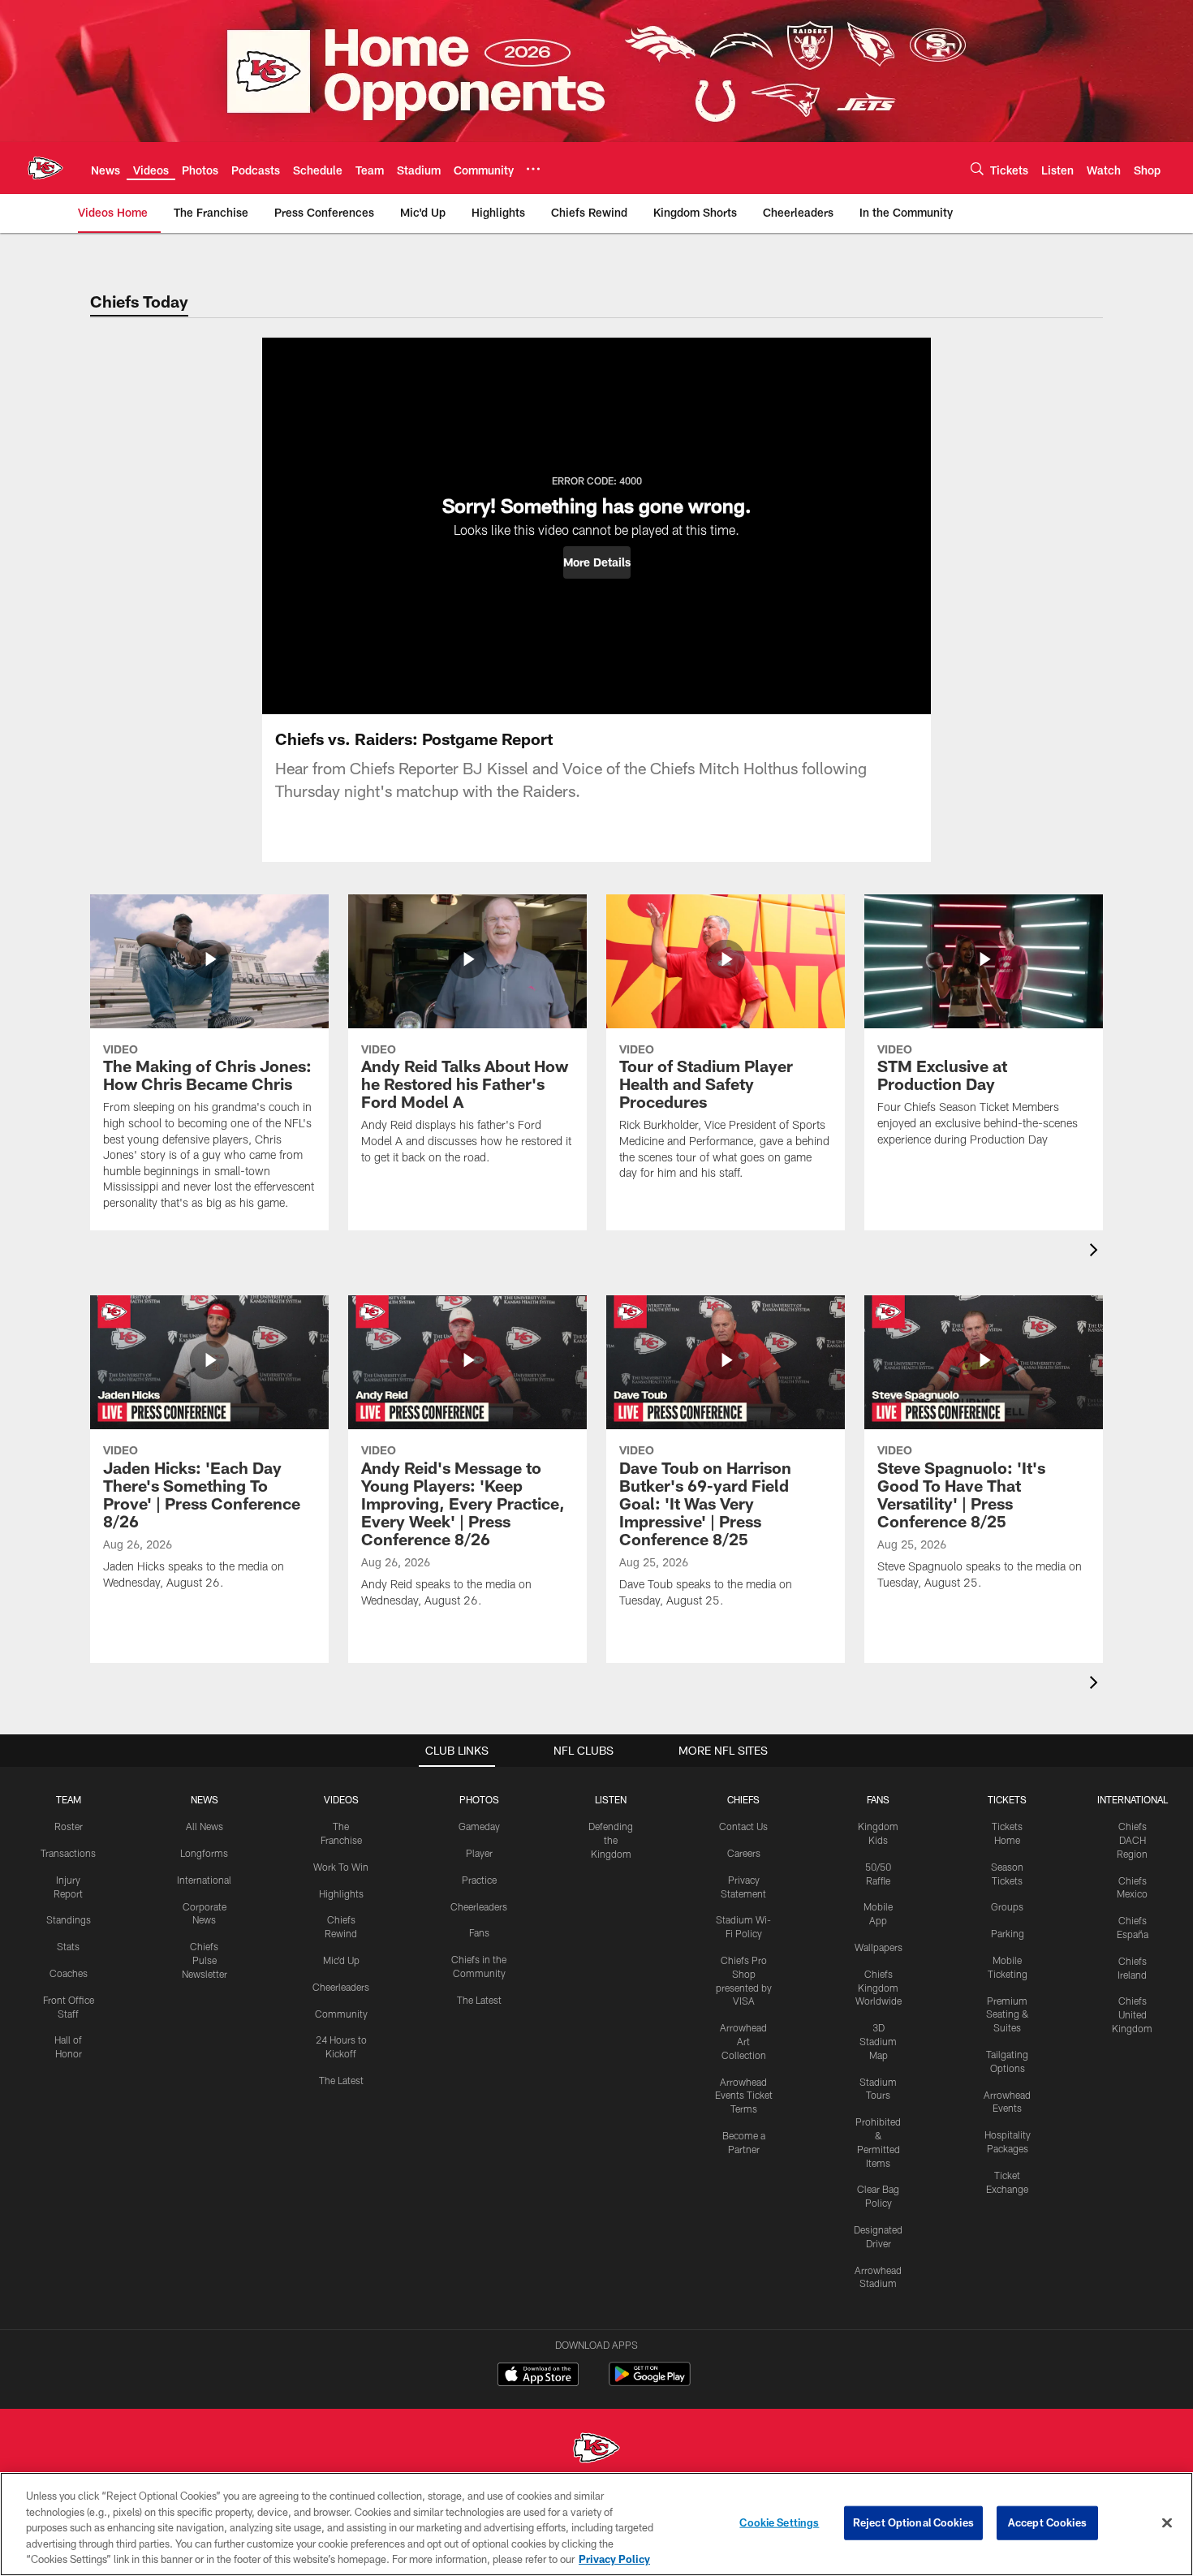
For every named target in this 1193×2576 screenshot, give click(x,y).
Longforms (204, 1853)
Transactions (68, 1853)
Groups (1007, 1906)
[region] (596, 2524)
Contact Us (743, 1826)
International (204, 1880)
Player (479, 1853)
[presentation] (1096, 1252)
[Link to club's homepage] (45, 168)
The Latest (341, 2080)
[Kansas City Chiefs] (596, 2450)
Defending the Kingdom (611, 1840)
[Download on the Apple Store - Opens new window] (538, 2376)
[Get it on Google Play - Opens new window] (650, 2382)
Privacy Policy (614, 2559)
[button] (597, 562)
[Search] (977, 168)
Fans (479, 1932)
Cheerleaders (341, 1987)
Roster (69, 1826)
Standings (69, 1919)
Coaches (69, 1973)
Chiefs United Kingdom (1132, 2014)
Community (341, 2014)
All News (205, 1826)
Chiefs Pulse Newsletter (205, 1960)
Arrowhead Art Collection (743, 2041)
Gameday (479, 1826)
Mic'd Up (341, 1960)
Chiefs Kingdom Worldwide (879, 1988)
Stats (68, 1946)
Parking (1008, 1933)
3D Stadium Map (878, 2041)
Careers (744, 1853)
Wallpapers (879, 1947)
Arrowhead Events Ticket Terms (744, 2096)
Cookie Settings (779, 2522)
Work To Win (341, 1867)
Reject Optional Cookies (913, 2522)
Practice (479, 1880)
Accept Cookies (1047, 2522)
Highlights (341, 1893)
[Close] (1167, 2523)
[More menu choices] (533, 169)
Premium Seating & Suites (1008, 2014)
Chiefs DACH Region (1132, 1840)
